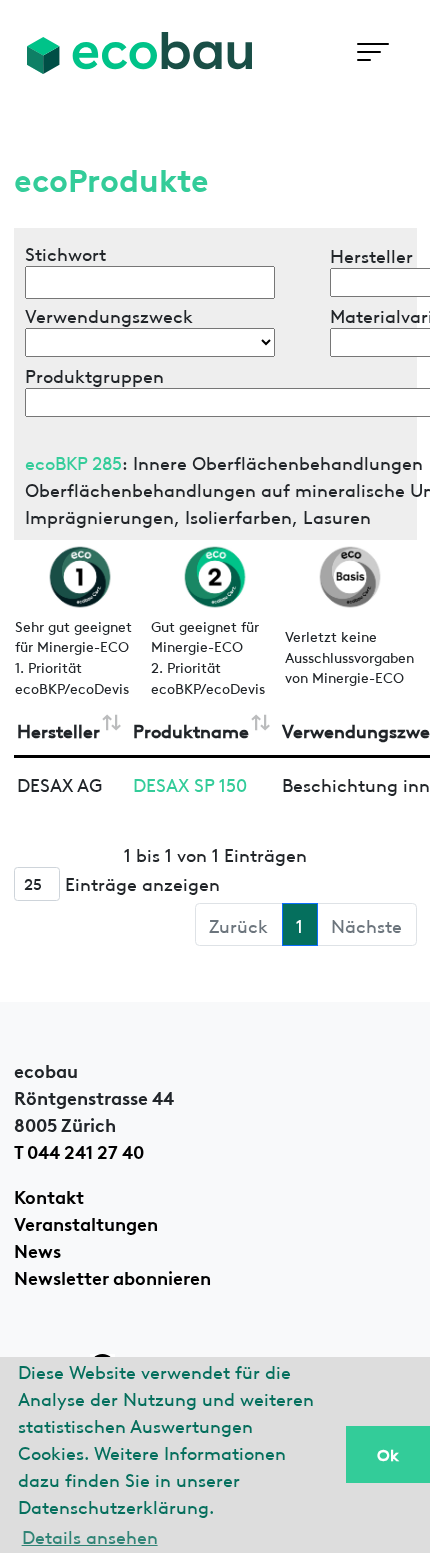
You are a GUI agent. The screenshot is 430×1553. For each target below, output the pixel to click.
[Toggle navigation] (372, 52)
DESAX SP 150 (190, 783)
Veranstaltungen (86, 1222)
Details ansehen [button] (90, 1535)
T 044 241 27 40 (79, 1150)
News (37, 1249)
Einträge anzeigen (140, 881)
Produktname (191, 729)
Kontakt (49, 1195)
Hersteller (58, 729)
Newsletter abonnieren (112, 1276)
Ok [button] (388, 1454)
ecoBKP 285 (73, 461)
